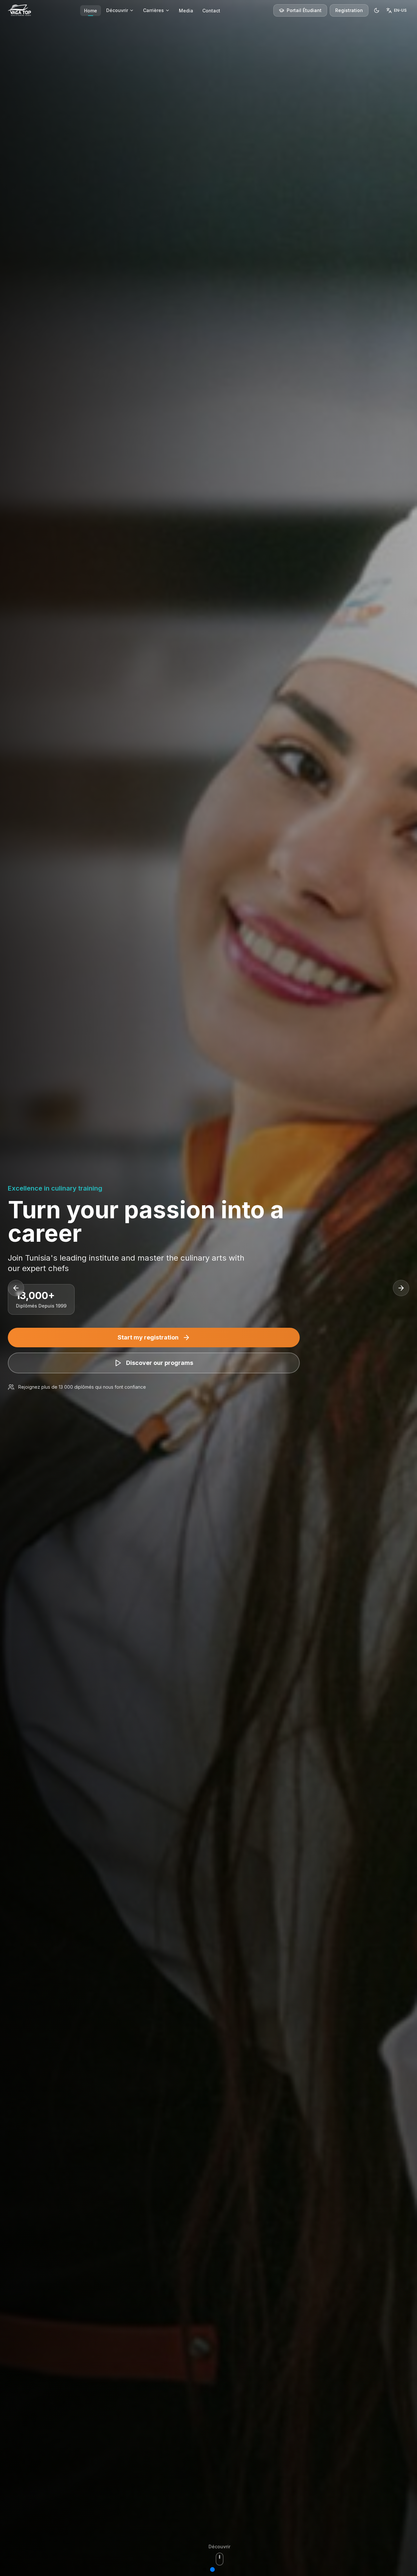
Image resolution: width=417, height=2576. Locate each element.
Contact (211, 11)
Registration (349, 10)
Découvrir (117, 10)
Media (186, 11)
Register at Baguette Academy (148, 1350)
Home (91, 11)
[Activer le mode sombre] (377, 10)
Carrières (153, 10)
